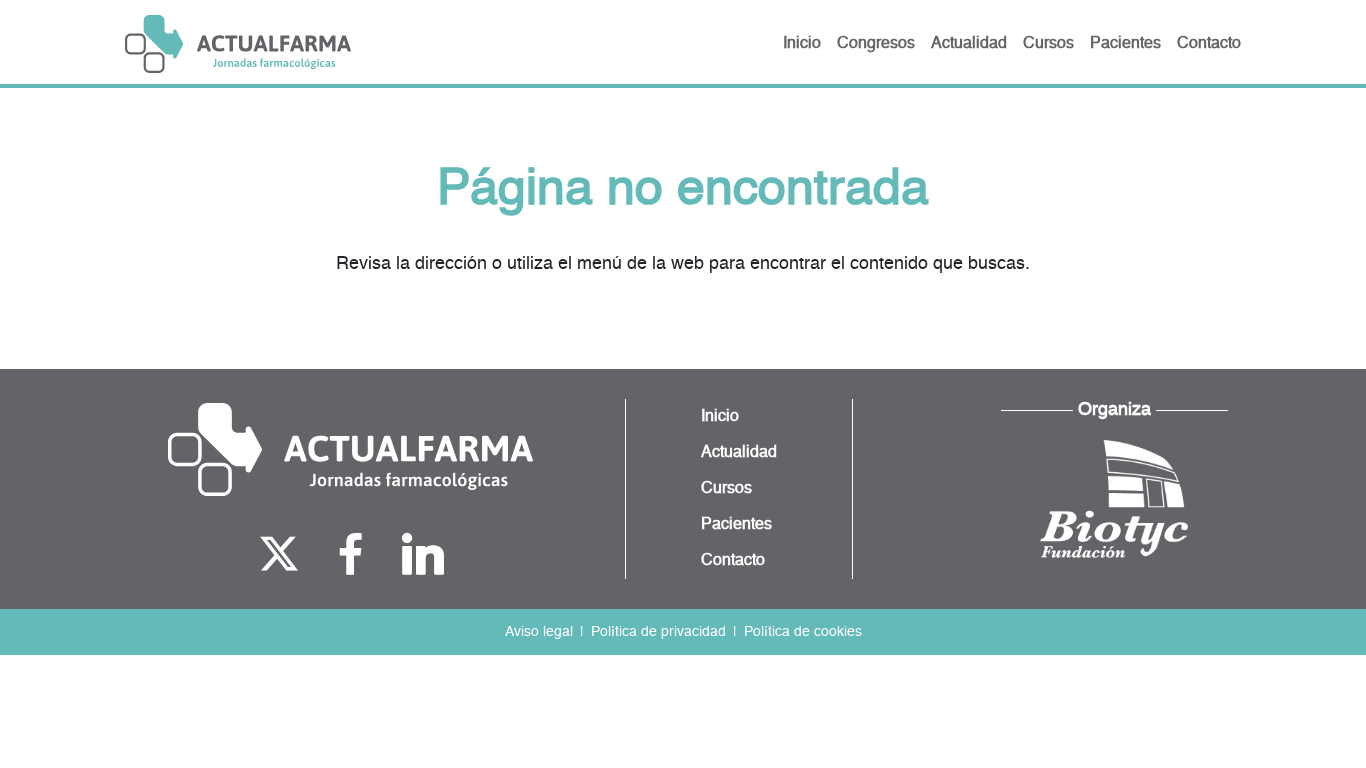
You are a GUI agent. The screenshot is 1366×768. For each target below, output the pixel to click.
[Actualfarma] (350, 450)
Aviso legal (539, 632)
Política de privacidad (658, 632)
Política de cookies (803, 632)
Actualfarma (238, 44)
